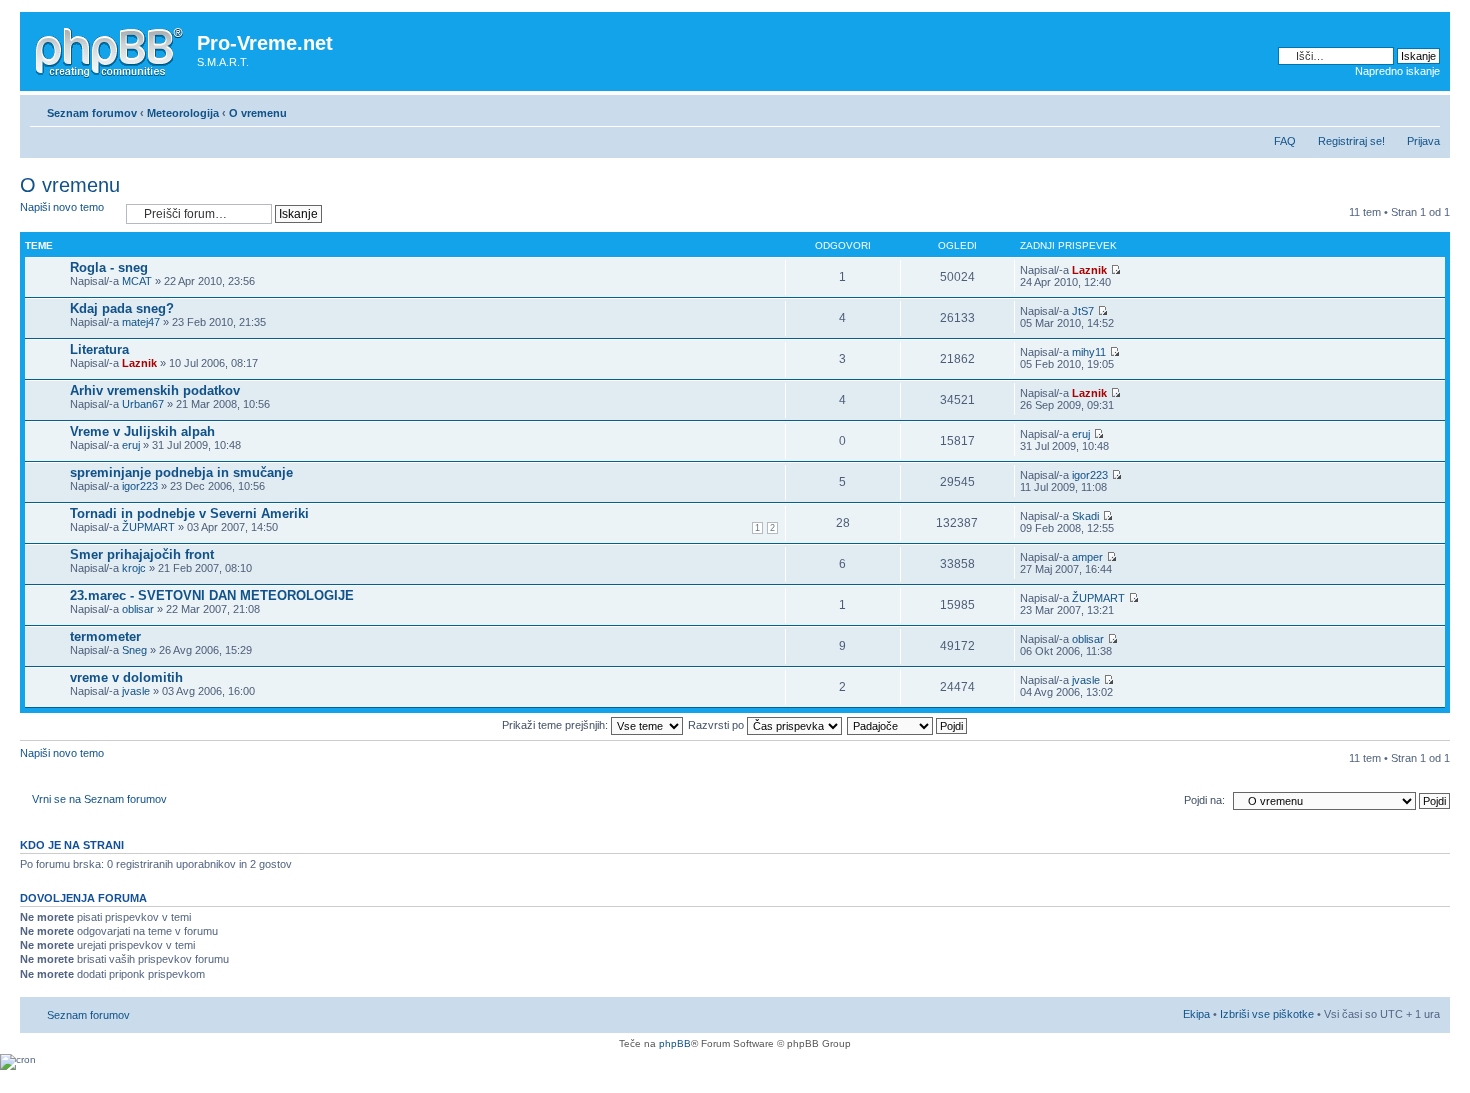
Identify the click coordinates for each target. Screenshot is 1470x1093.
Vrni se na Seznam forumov (99, 799)
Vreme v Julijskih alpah (142, 431)
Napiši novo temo (62, 207)
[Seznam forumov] (111, 49)
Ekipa (1196, 1014)
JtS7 (1083, 311)
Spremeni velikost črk (1425, 109)
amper (1087, 557)
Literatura (99, 349)
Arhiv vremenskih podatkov (155, 390)
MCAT (137, 281)
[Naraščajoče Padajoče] (908, 725)
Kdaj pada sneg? (122, 308)
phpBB (675, 1043)
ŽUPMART (148, 527)
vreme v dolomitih (126, 677)
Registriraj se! (1351, 141)
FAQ (1285, 141)
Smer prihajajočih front (142, 554)
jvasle (136, 691)
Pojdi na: (1204, 800)
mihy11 (1089, 352)
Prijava (1423, 141)
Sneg (134, 650)
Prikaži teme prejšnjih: (556, 725)
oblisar (138, 609)
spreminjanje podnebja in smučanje (181, 472)
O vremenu (258, 113)
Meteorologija (183, 113)
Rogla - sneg (109, 267)
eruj (131, 445)
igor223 (140, 486)
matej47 (141, 322)
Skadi (1085, 516)
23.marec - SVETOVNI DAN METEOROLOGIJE (212, 595)
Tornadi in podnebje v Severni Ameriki (189, 513)
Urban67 (143, 404)
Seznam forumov (92, 113)
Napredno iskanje (1397, 71)
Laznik (1089, 270)
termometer (105, 636)
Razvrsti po (717, 725)
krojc (134, 568)
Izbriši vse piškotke (1268, 1014)
